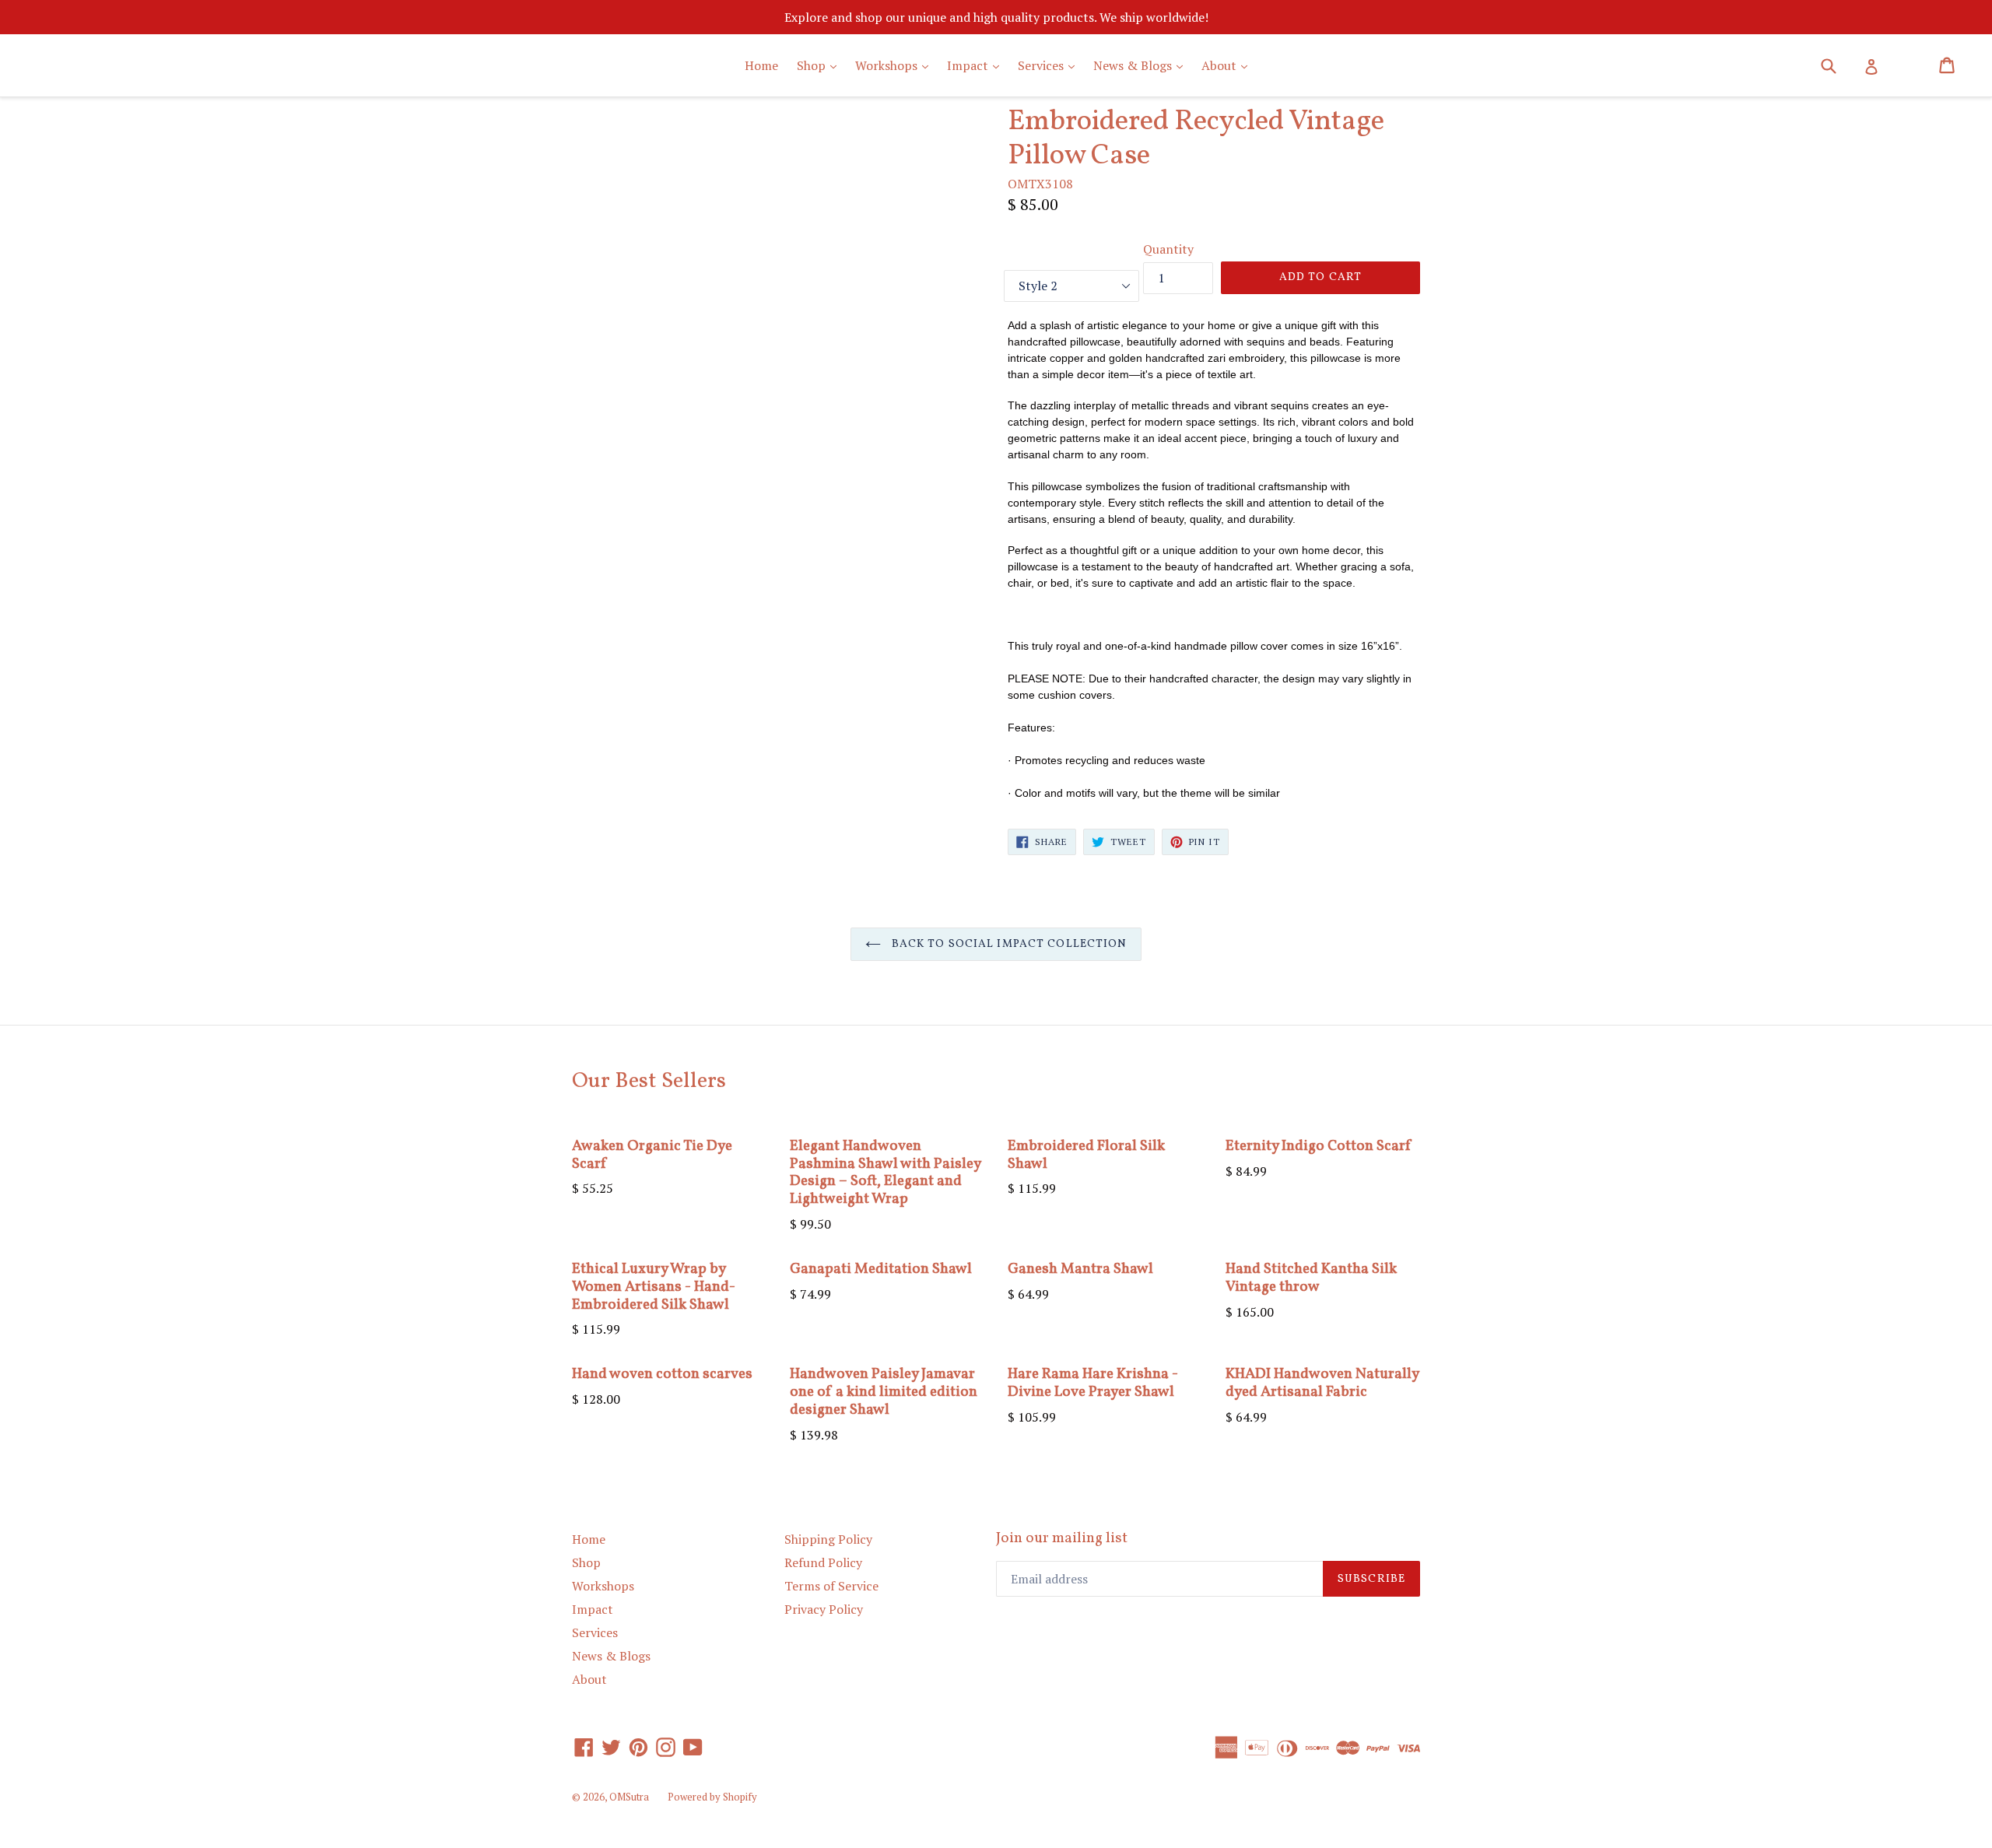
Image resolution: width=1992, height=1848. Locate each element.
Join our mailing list (1062, 1539)
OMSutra (629, 1797)
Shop (821, 65)
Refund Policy (823, 1562)
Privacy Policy (824, 1609)
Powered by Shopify (712, 1797)
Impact (977, 65)
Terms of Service (831, 1586)
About (1228, 65)
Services (1050, 65)
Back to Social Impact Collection (1008, 944)
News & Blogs (1142, 65)
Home (761, 65)
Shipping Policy (828, 1539)
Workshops (896, 65)
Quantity (1168, 249)
